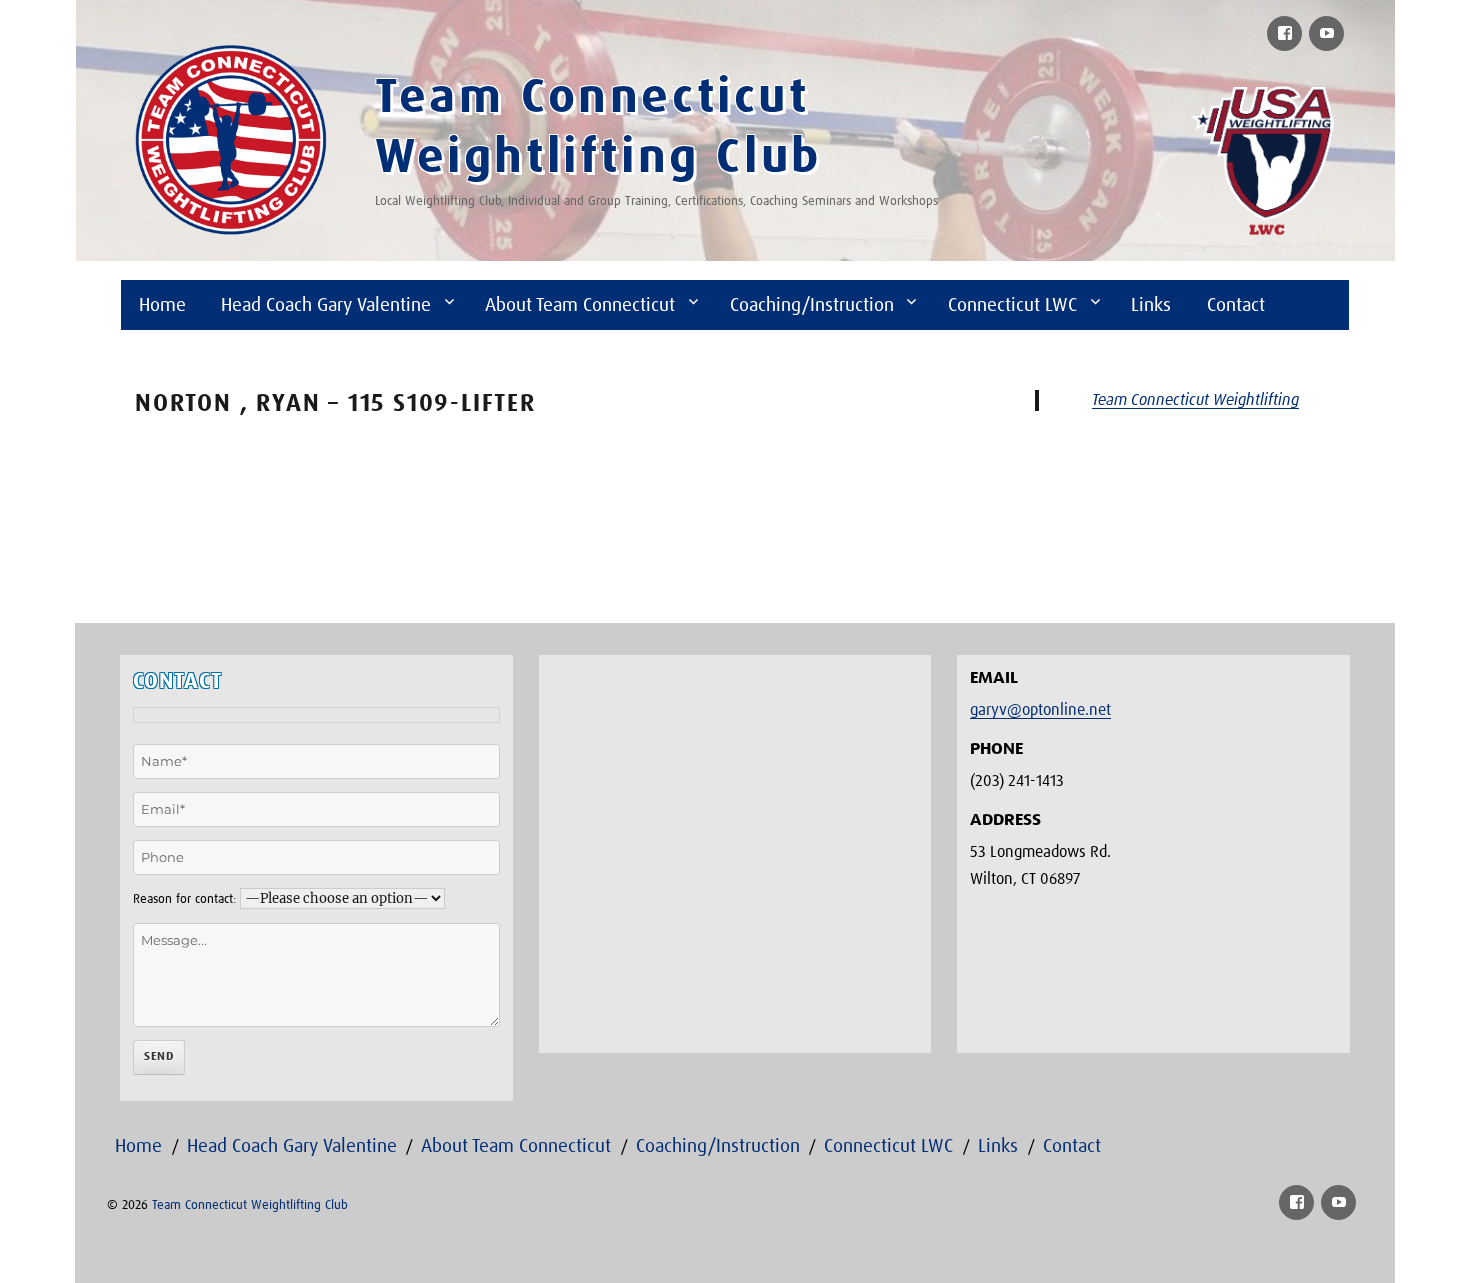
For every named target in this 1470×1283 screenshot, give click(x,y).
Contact (1236, 305)
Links (1151, 305)
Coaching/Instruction (812, 305)
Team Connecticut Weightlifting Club (250, 1205)
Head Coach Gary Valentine (326, 305)
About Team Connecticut (580, 305)
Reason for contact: (184, 899)
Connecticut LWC (1012, 305)
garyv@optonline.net (1040, 710)
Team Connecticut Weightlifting (1195, 400)
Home (162, 305)
